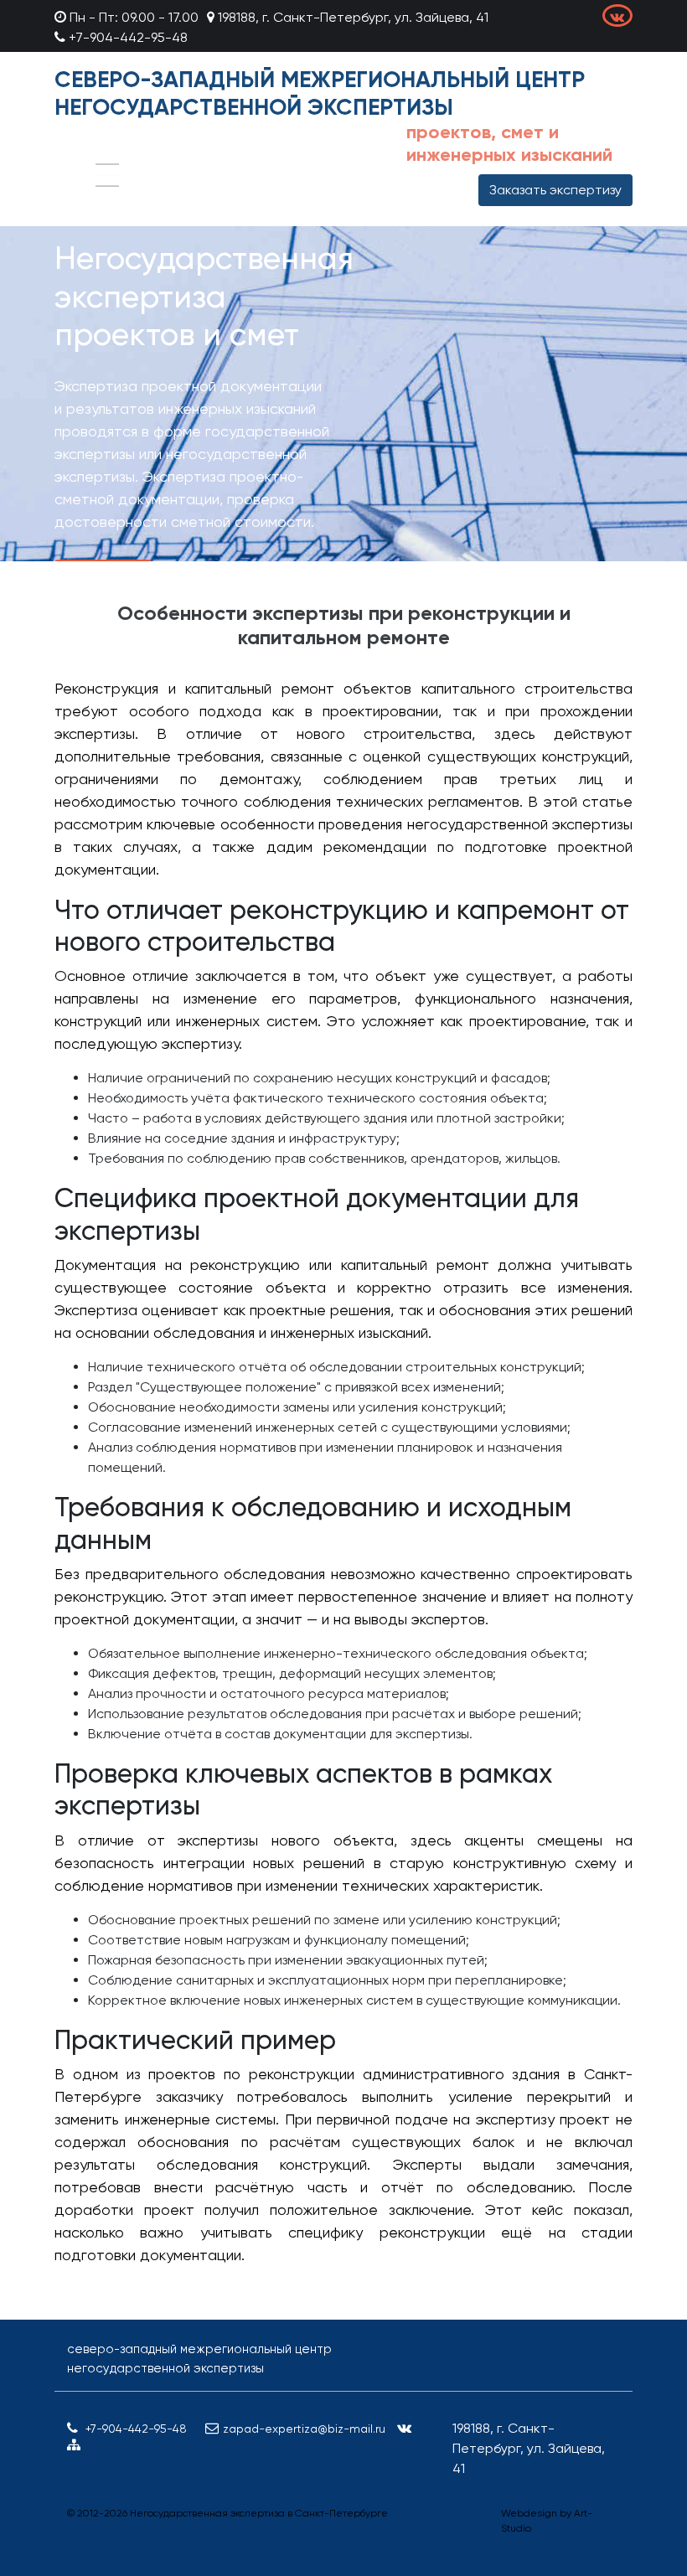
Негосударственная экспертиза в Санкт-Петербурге (259, 2513)
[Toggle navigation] (107, 175)
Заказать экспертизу (555, 190)
